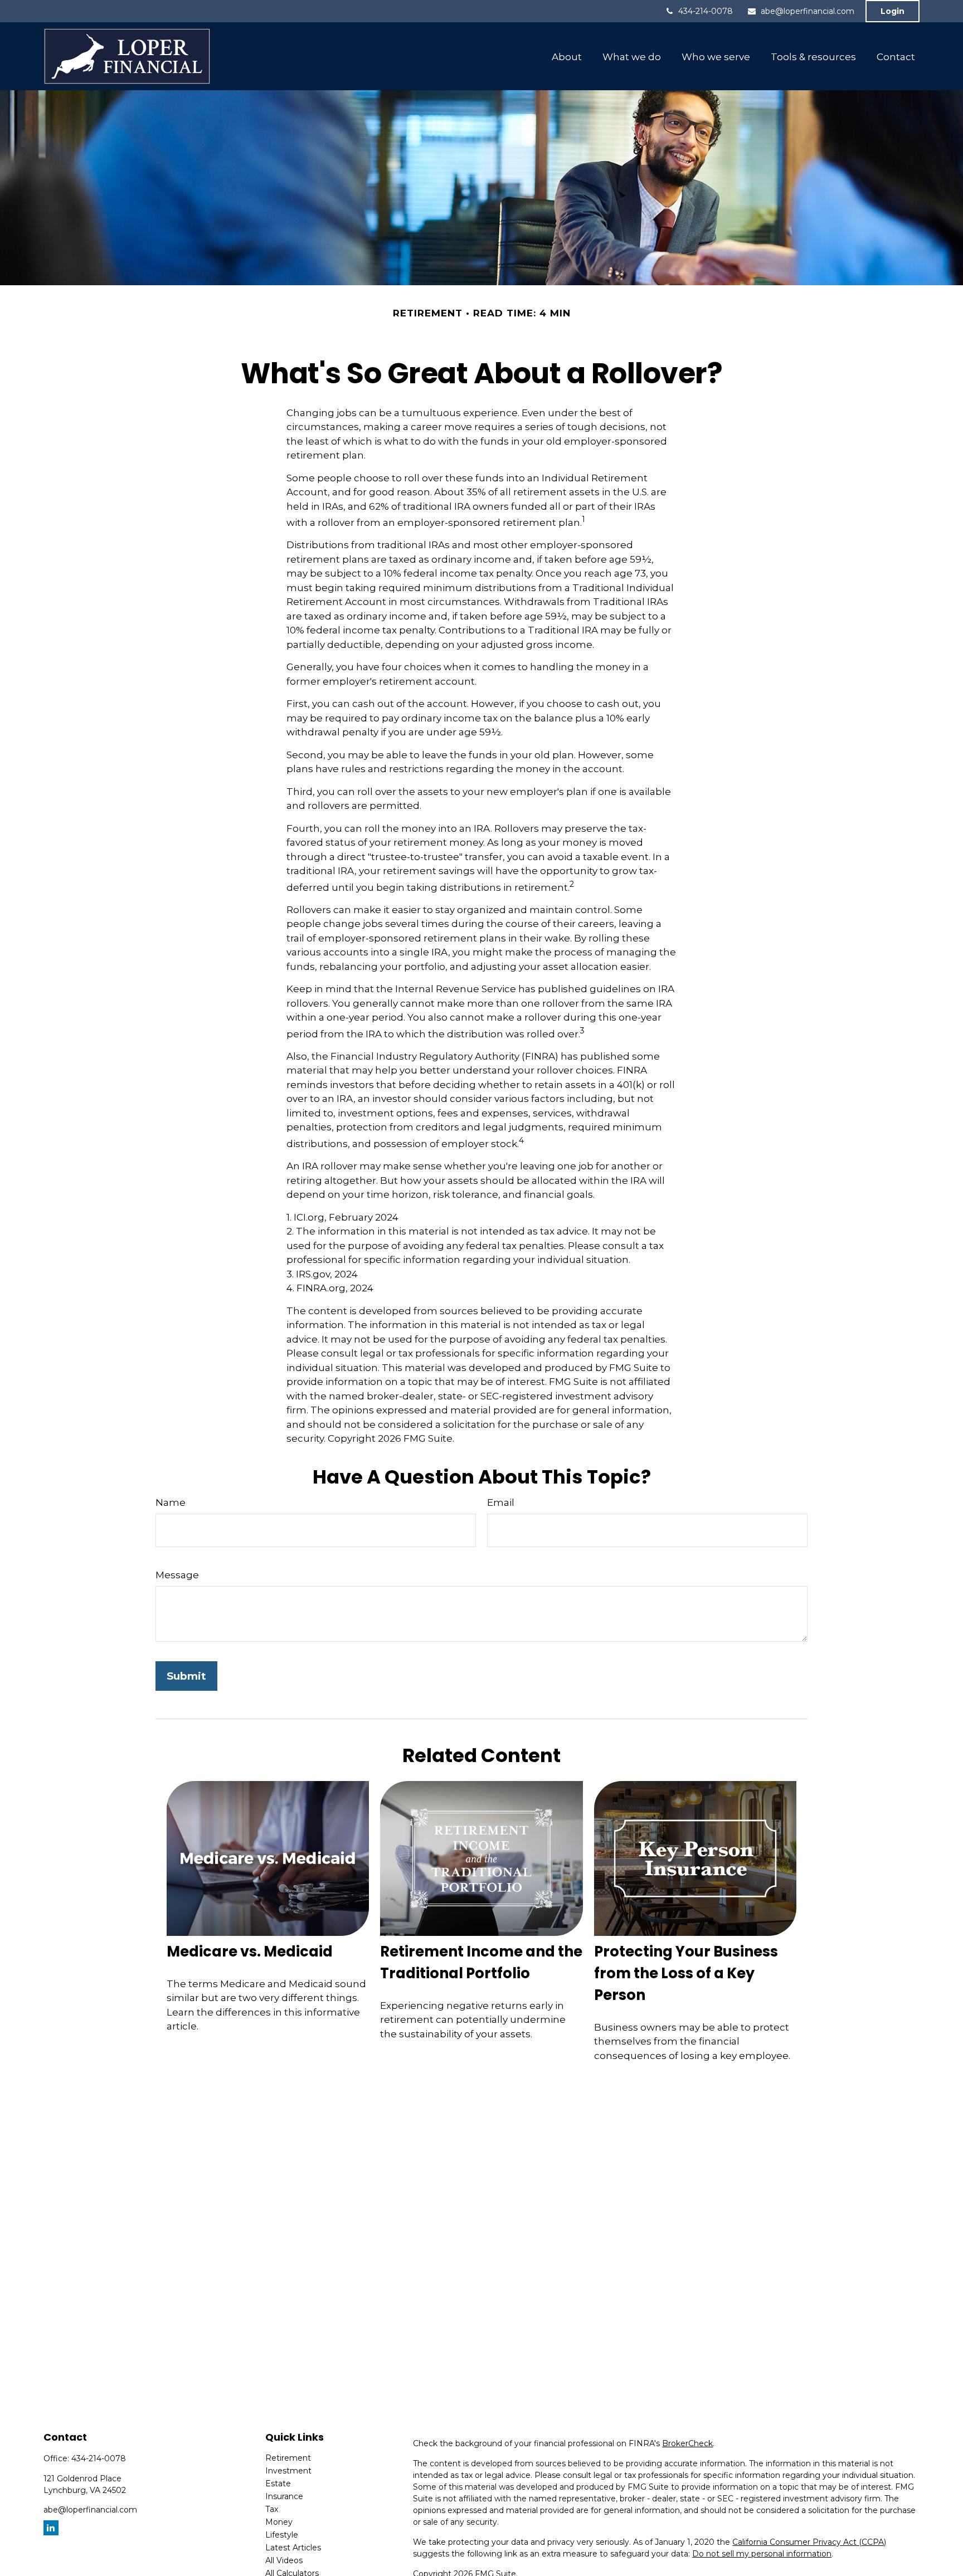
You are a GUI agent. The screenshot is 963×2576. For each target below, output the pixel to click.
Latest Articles (293, 2548)
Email (501, 1502)
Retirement (288, 2458)
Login (893, 11)
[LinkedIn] (51, 2528)
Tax (272, 2509)
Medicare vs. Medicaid (250, 1951)
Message (177, 1575)
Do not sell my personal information (762, 2554)
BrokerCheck (687, 2443)
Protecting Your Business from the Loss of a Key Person (686, 1973)
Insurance (284, 2496)
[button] (566, 56)
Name (171, 1502)
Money (279, 2522)
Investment (288, 2471)
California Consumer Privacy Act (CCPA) (809, 2542)
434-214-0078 (706, 11)
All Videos (284, 2560)
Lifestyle (282, 2535)
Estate (278, 2484)
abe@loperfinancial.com (808, 11)
